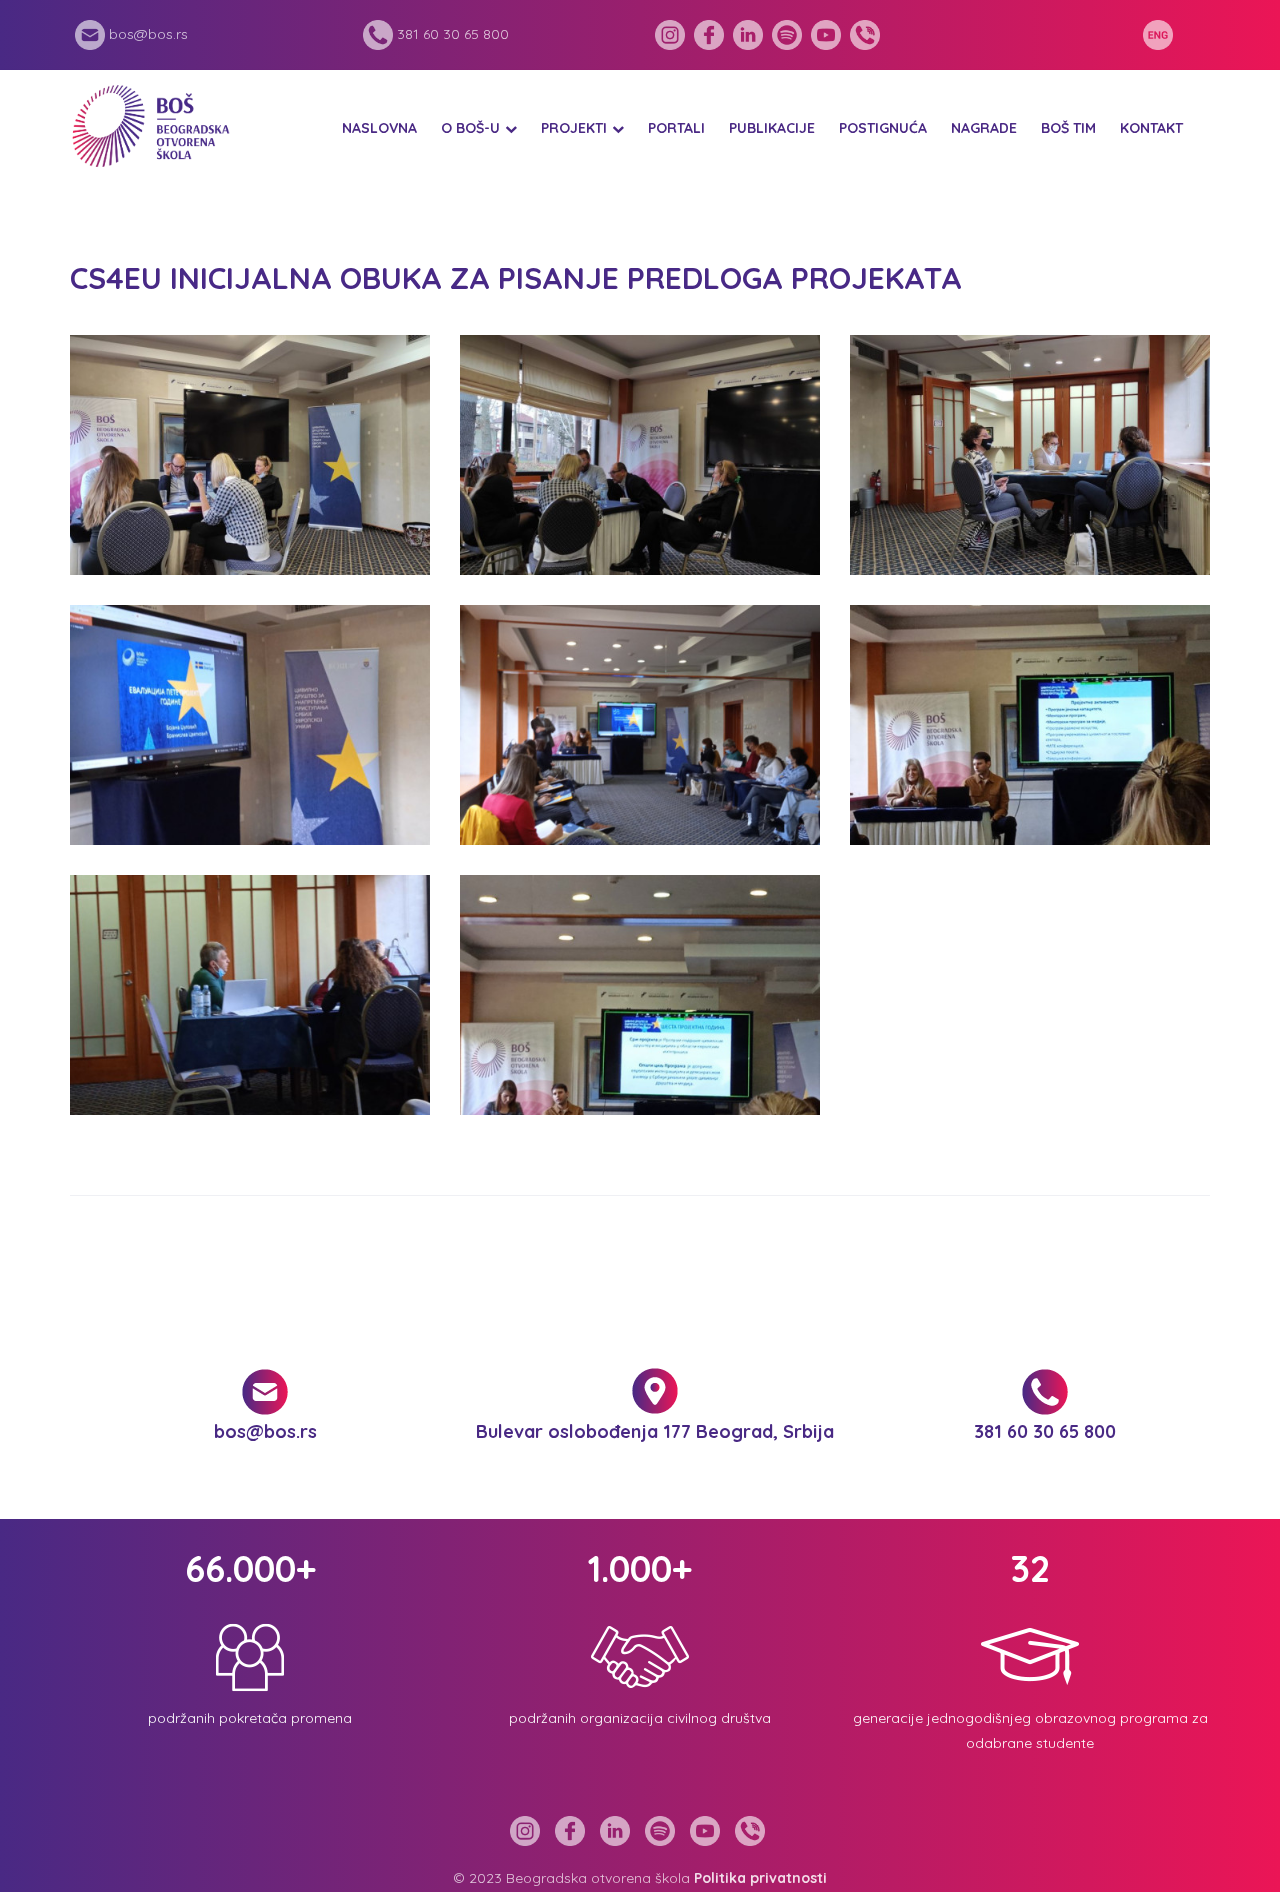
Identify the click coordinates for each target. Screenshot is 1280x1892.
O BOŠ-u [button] (470, 128)
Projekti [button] (574, 128)
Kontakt (1151, 128)
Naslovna (379, 128)
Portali (676, 128)
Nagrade (984, 128)
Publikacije (772, 128)
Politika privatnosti (760, 1878)
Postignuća (883, 128)
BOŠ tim (1068, 128)
